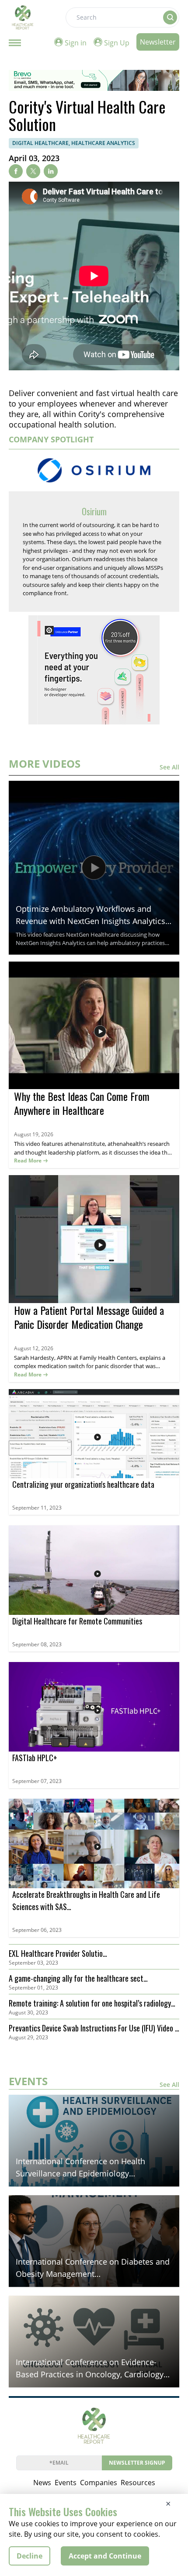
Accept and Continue (105, 2556)
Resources (138, 2483)
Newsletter (158, 42)
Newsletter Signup (137, 2463)
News (42, 2483)
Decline (30, 2556)
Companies (99, 2483)
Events (66, 2483)
